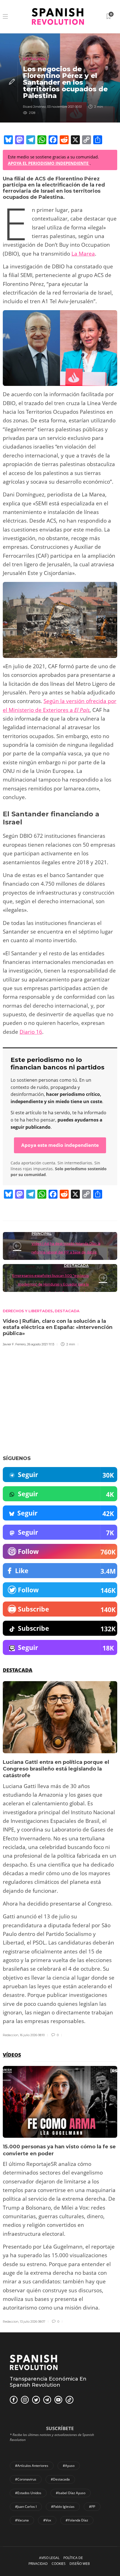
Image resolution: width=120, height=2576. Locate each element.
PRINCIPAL (42, 1233)
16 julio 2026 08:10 (32, 2035)
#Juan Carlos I (26, 2507)
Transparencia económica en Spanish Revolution (48, 2382)
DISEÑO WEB (80, 2564)
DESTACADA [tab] (18, 1670)
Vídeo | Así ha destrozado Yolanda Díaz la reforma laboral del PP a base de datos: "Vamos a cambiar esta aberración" (66, 1252)
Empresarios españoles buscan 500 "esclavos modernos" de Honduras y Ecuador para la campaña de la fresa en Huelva (51, 1284)
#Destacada (60, 2479)
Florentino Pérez (78, 179)
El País (82, 710)
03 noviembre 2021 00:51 (64, 107)
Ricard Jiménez (34, 107)
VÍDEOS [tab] (12, 2055)
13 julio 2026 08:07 (33, 2322)
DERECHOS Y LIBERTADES (28, 1311)
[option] (60, 1859)
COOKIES (59, 2564)
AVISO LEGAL (49, 2558)
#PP (92, 2507)
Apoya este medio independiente (60, 1145)
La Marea (83, 254)
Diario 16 (31, 1032)
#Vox (47, 2520)
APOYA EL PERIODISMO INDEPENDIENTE (49, 163)
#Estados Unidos (28, 2493)
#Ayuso (69, 2466)
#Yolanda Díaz (77, 2520)
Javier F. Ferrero (14, 1344)
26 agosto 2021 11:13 (41, 1344)
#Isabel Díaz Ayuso (71, 2493)
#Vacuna (22, 2520)
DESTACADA (34, 59)
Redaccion (11, 2035)
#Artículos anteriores (32, 2466)
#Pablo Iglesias (63, 2507)
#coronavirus (26, 2479)
